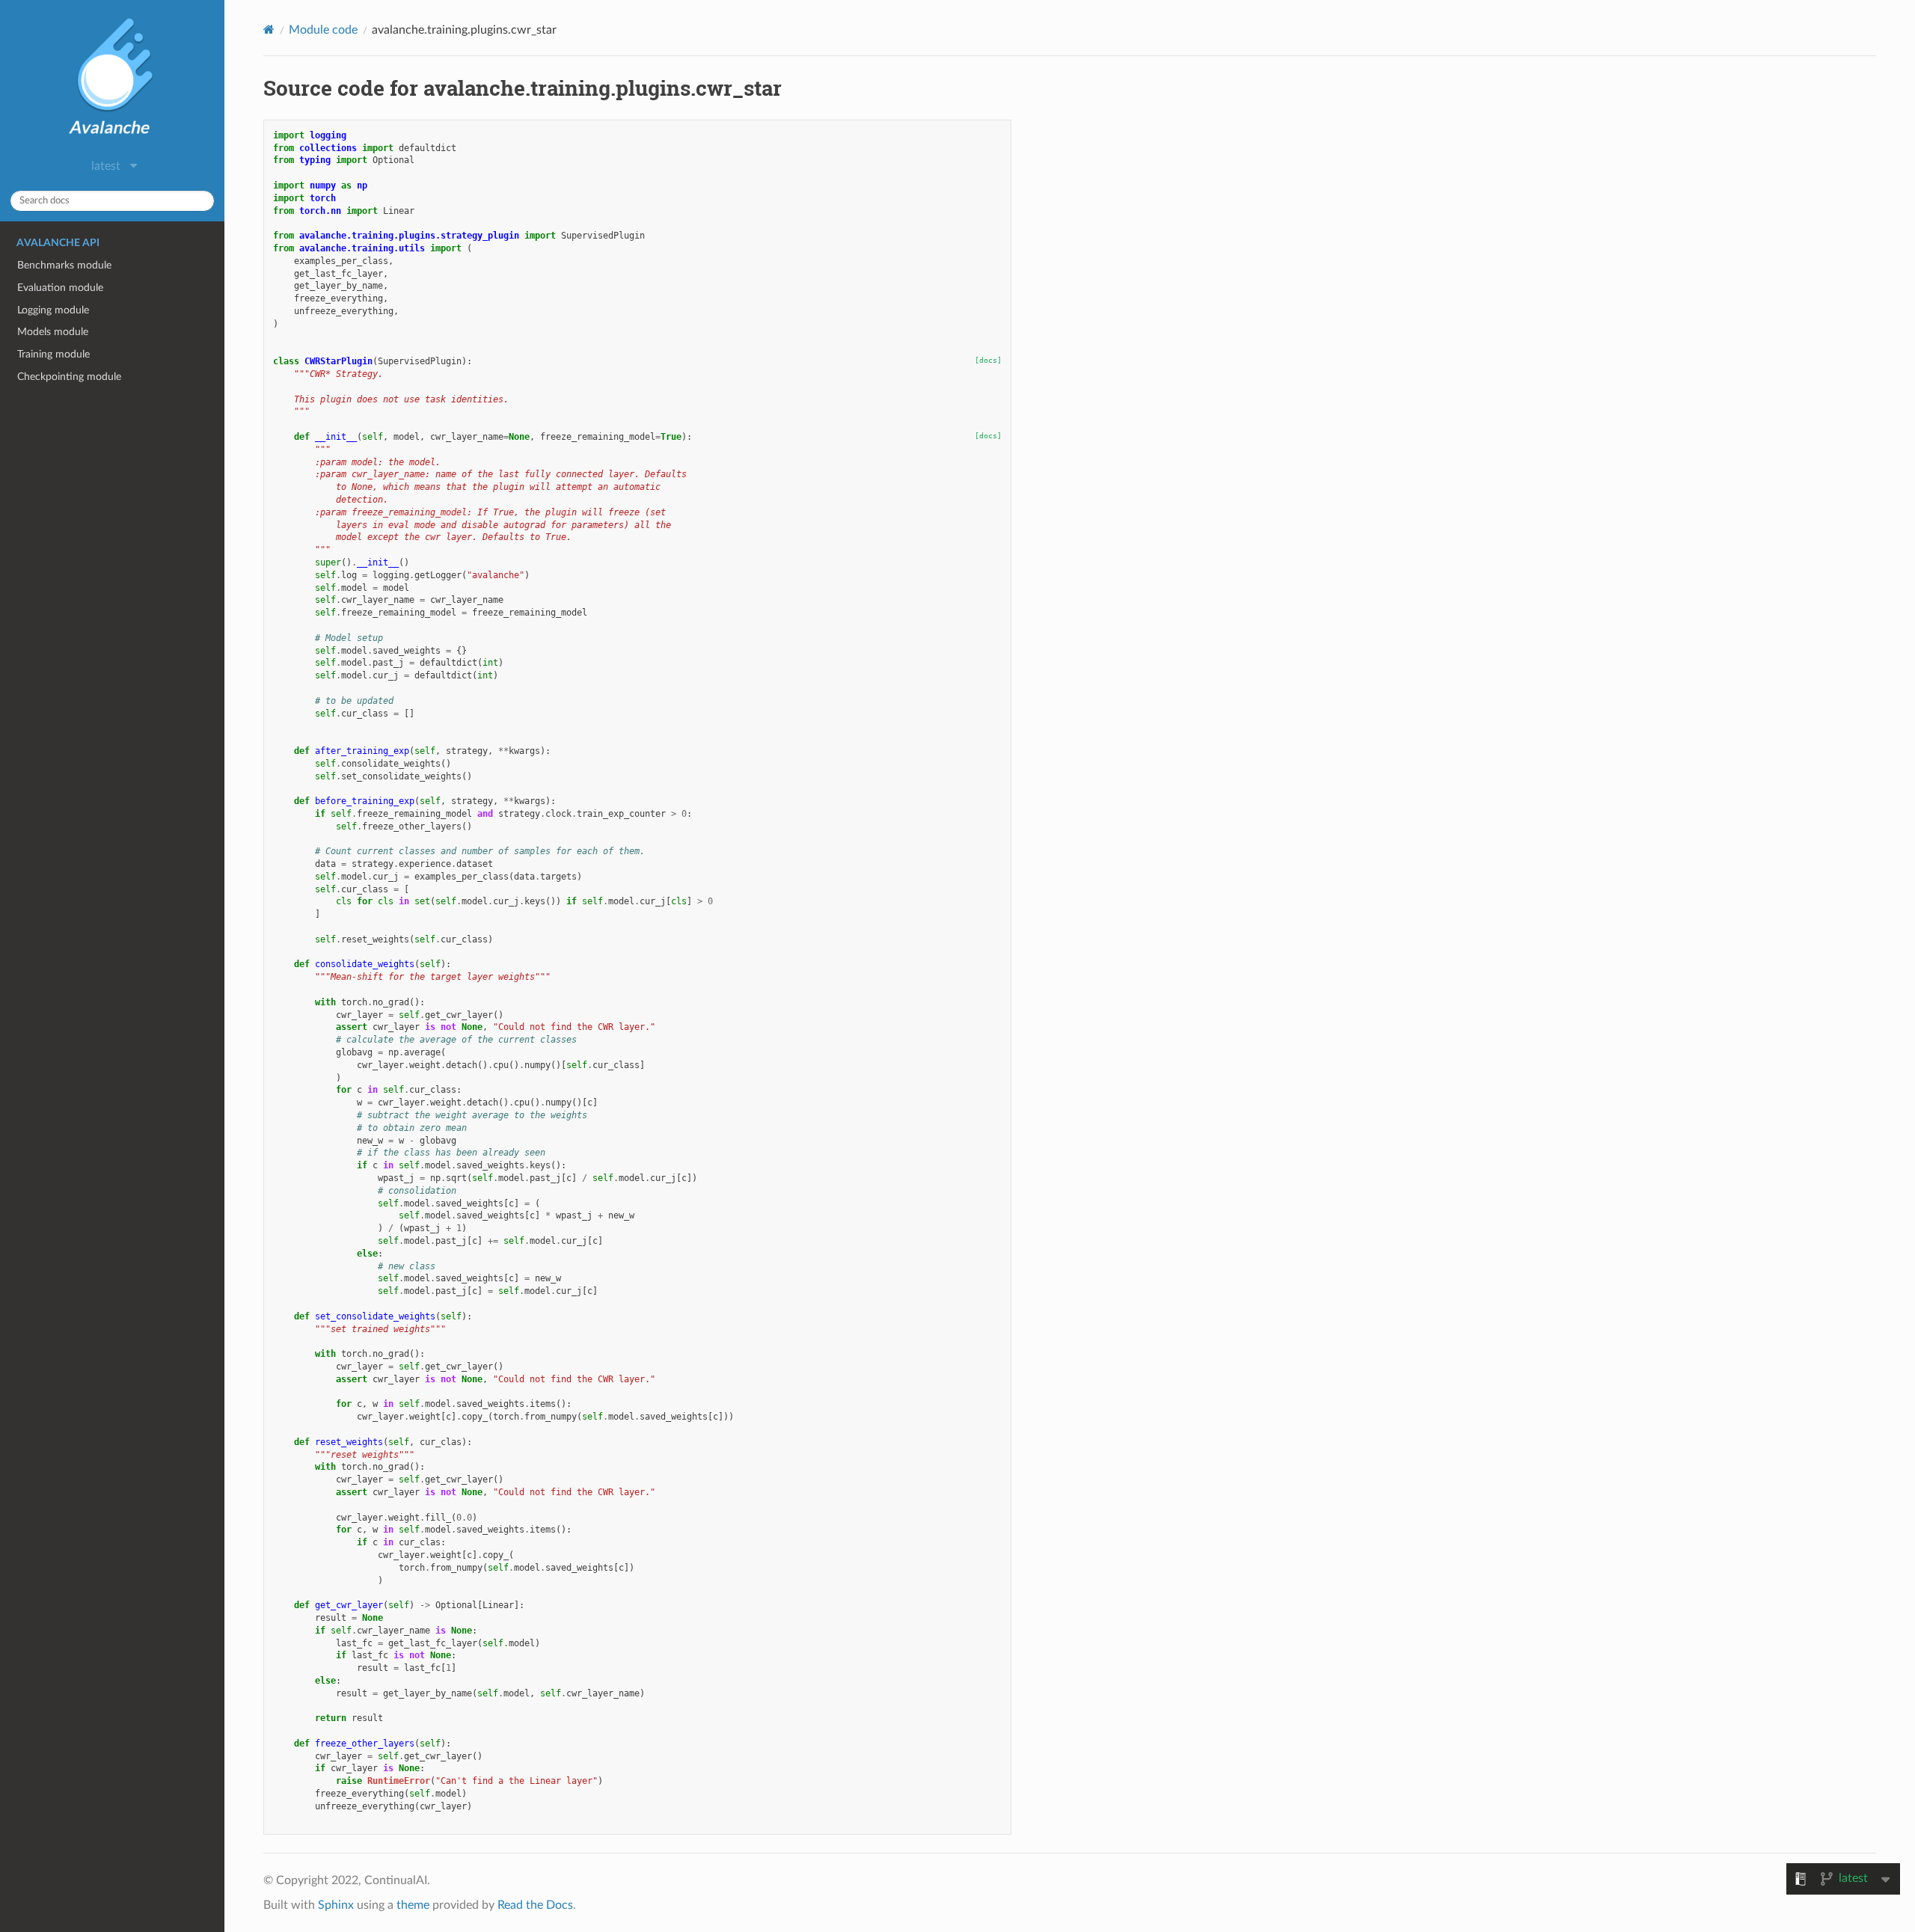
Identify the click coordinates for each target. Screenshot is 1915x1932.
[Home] (269, 30)
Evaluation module (60, 288)
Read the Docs (535, 1905)
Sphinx (336, 1905)
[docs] (988, 360)
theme (413, 1905)
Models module (53, 332)
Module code (323, 30)
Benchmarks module (64, 265)
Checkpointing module (69, 377)
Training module (53, 354)
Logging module (53, 310)
